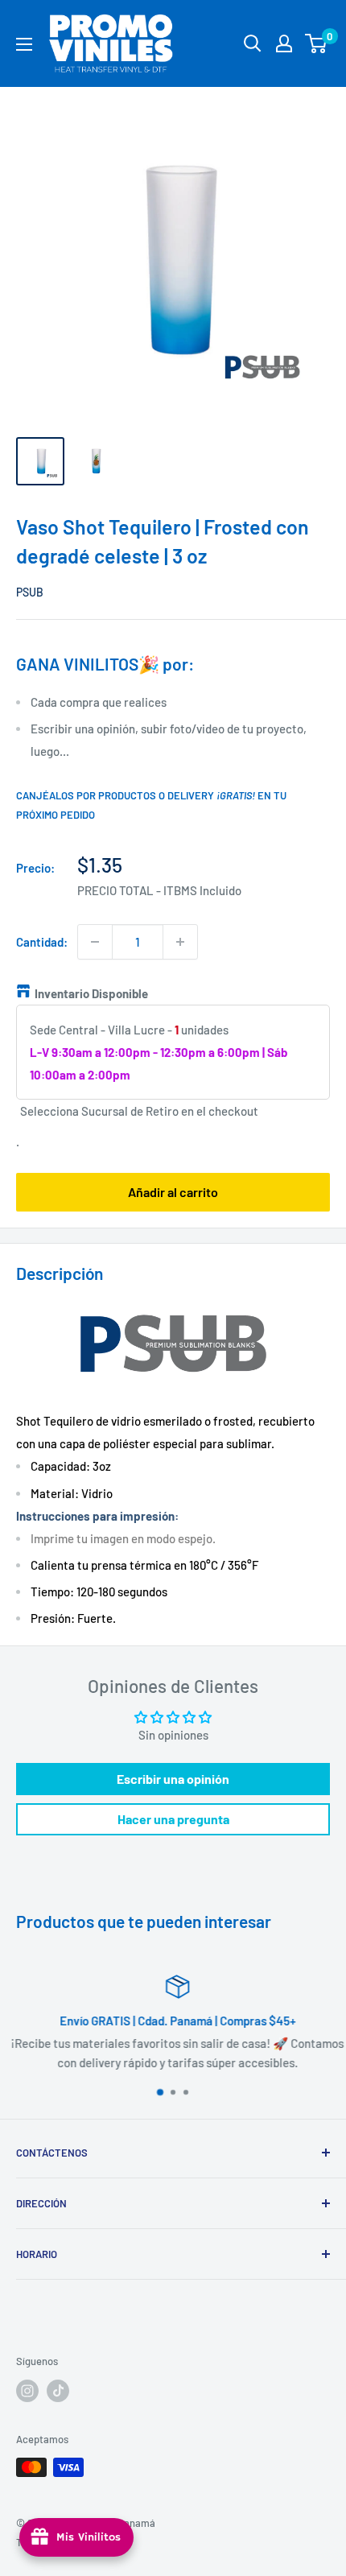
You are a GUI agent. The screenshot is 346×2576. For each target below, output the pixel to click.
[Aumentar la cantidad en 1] (180, 942)
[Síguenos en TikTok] (58, 2391)
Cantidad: (42, 942)
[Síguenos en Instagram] (27, 2391)
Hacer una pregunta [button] (173, 1819)
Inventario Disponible (91, 993)
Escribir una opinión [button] (173, 1779)
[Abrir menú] (24, 44)
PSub (30, 592)
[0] (317, 43)
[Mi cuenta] (284, 43)
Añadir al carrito (173, 1192)
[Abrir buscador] (253, 43)
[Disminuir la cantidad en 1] (95, 942)
